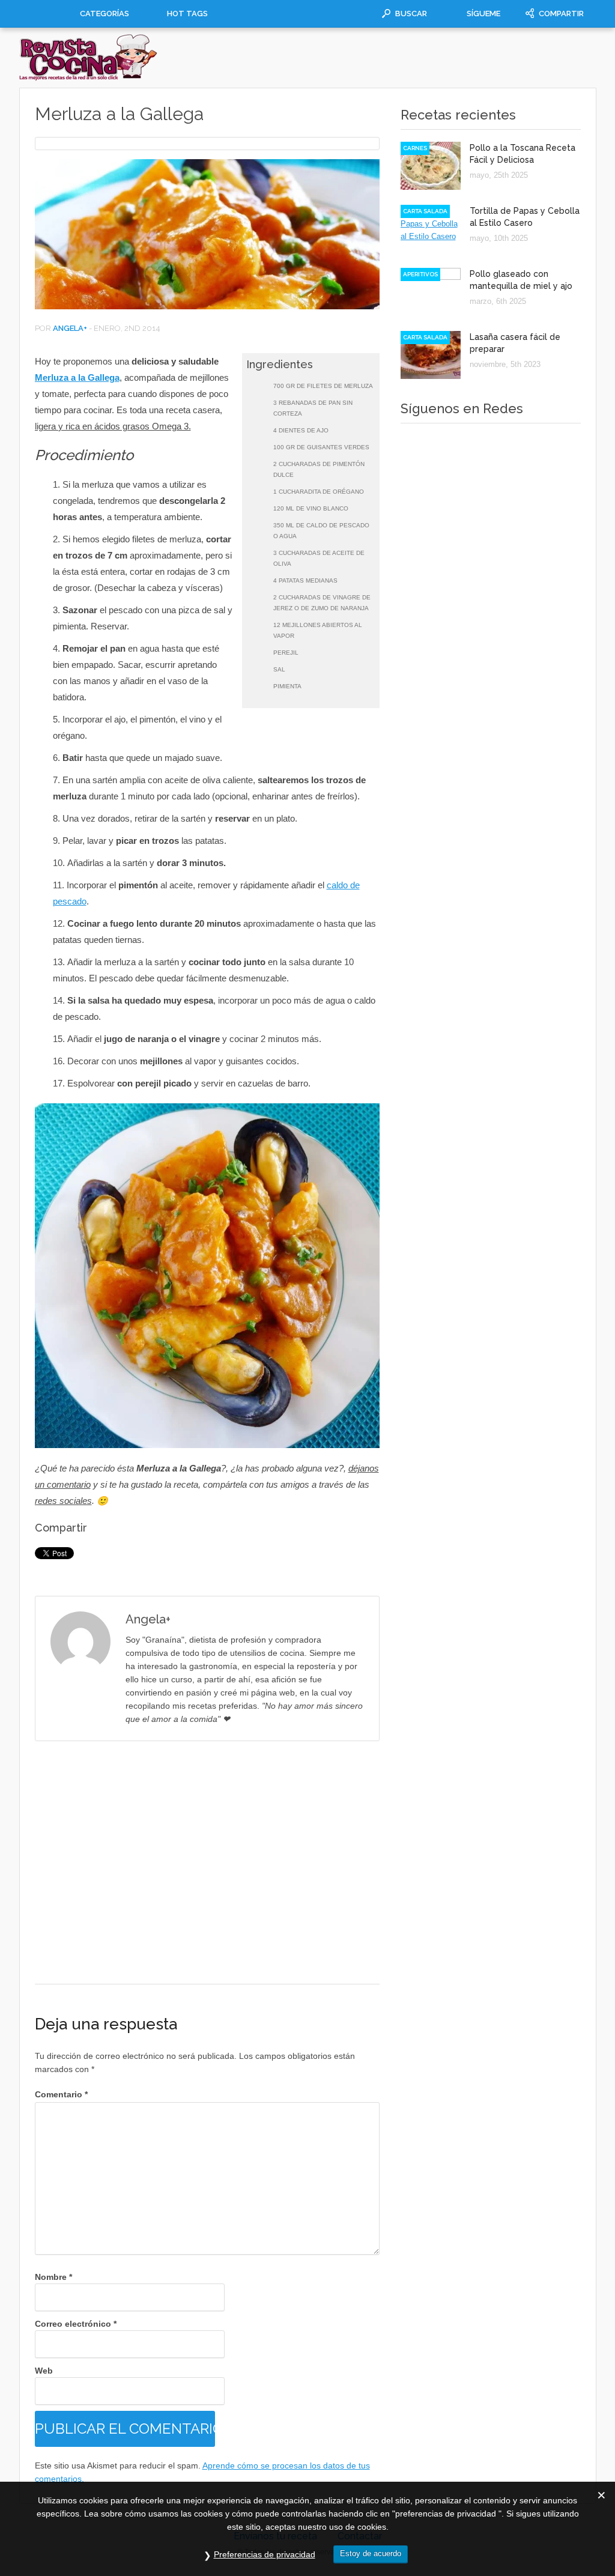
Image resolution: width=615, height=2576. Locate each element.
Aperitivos (420, 274)
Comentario (61, 2094)
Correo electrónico (76, 2324)
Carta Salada (425, 211)
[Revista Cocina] (89, 78)
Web (44, 2371)
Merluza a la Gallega (77, 377)
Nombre (53, 2277)
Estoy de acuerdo (371, 2553)
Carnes (415, 148)
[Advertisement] (207, 1862)
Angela (68, 328)
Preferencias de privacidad (265, 2554)
